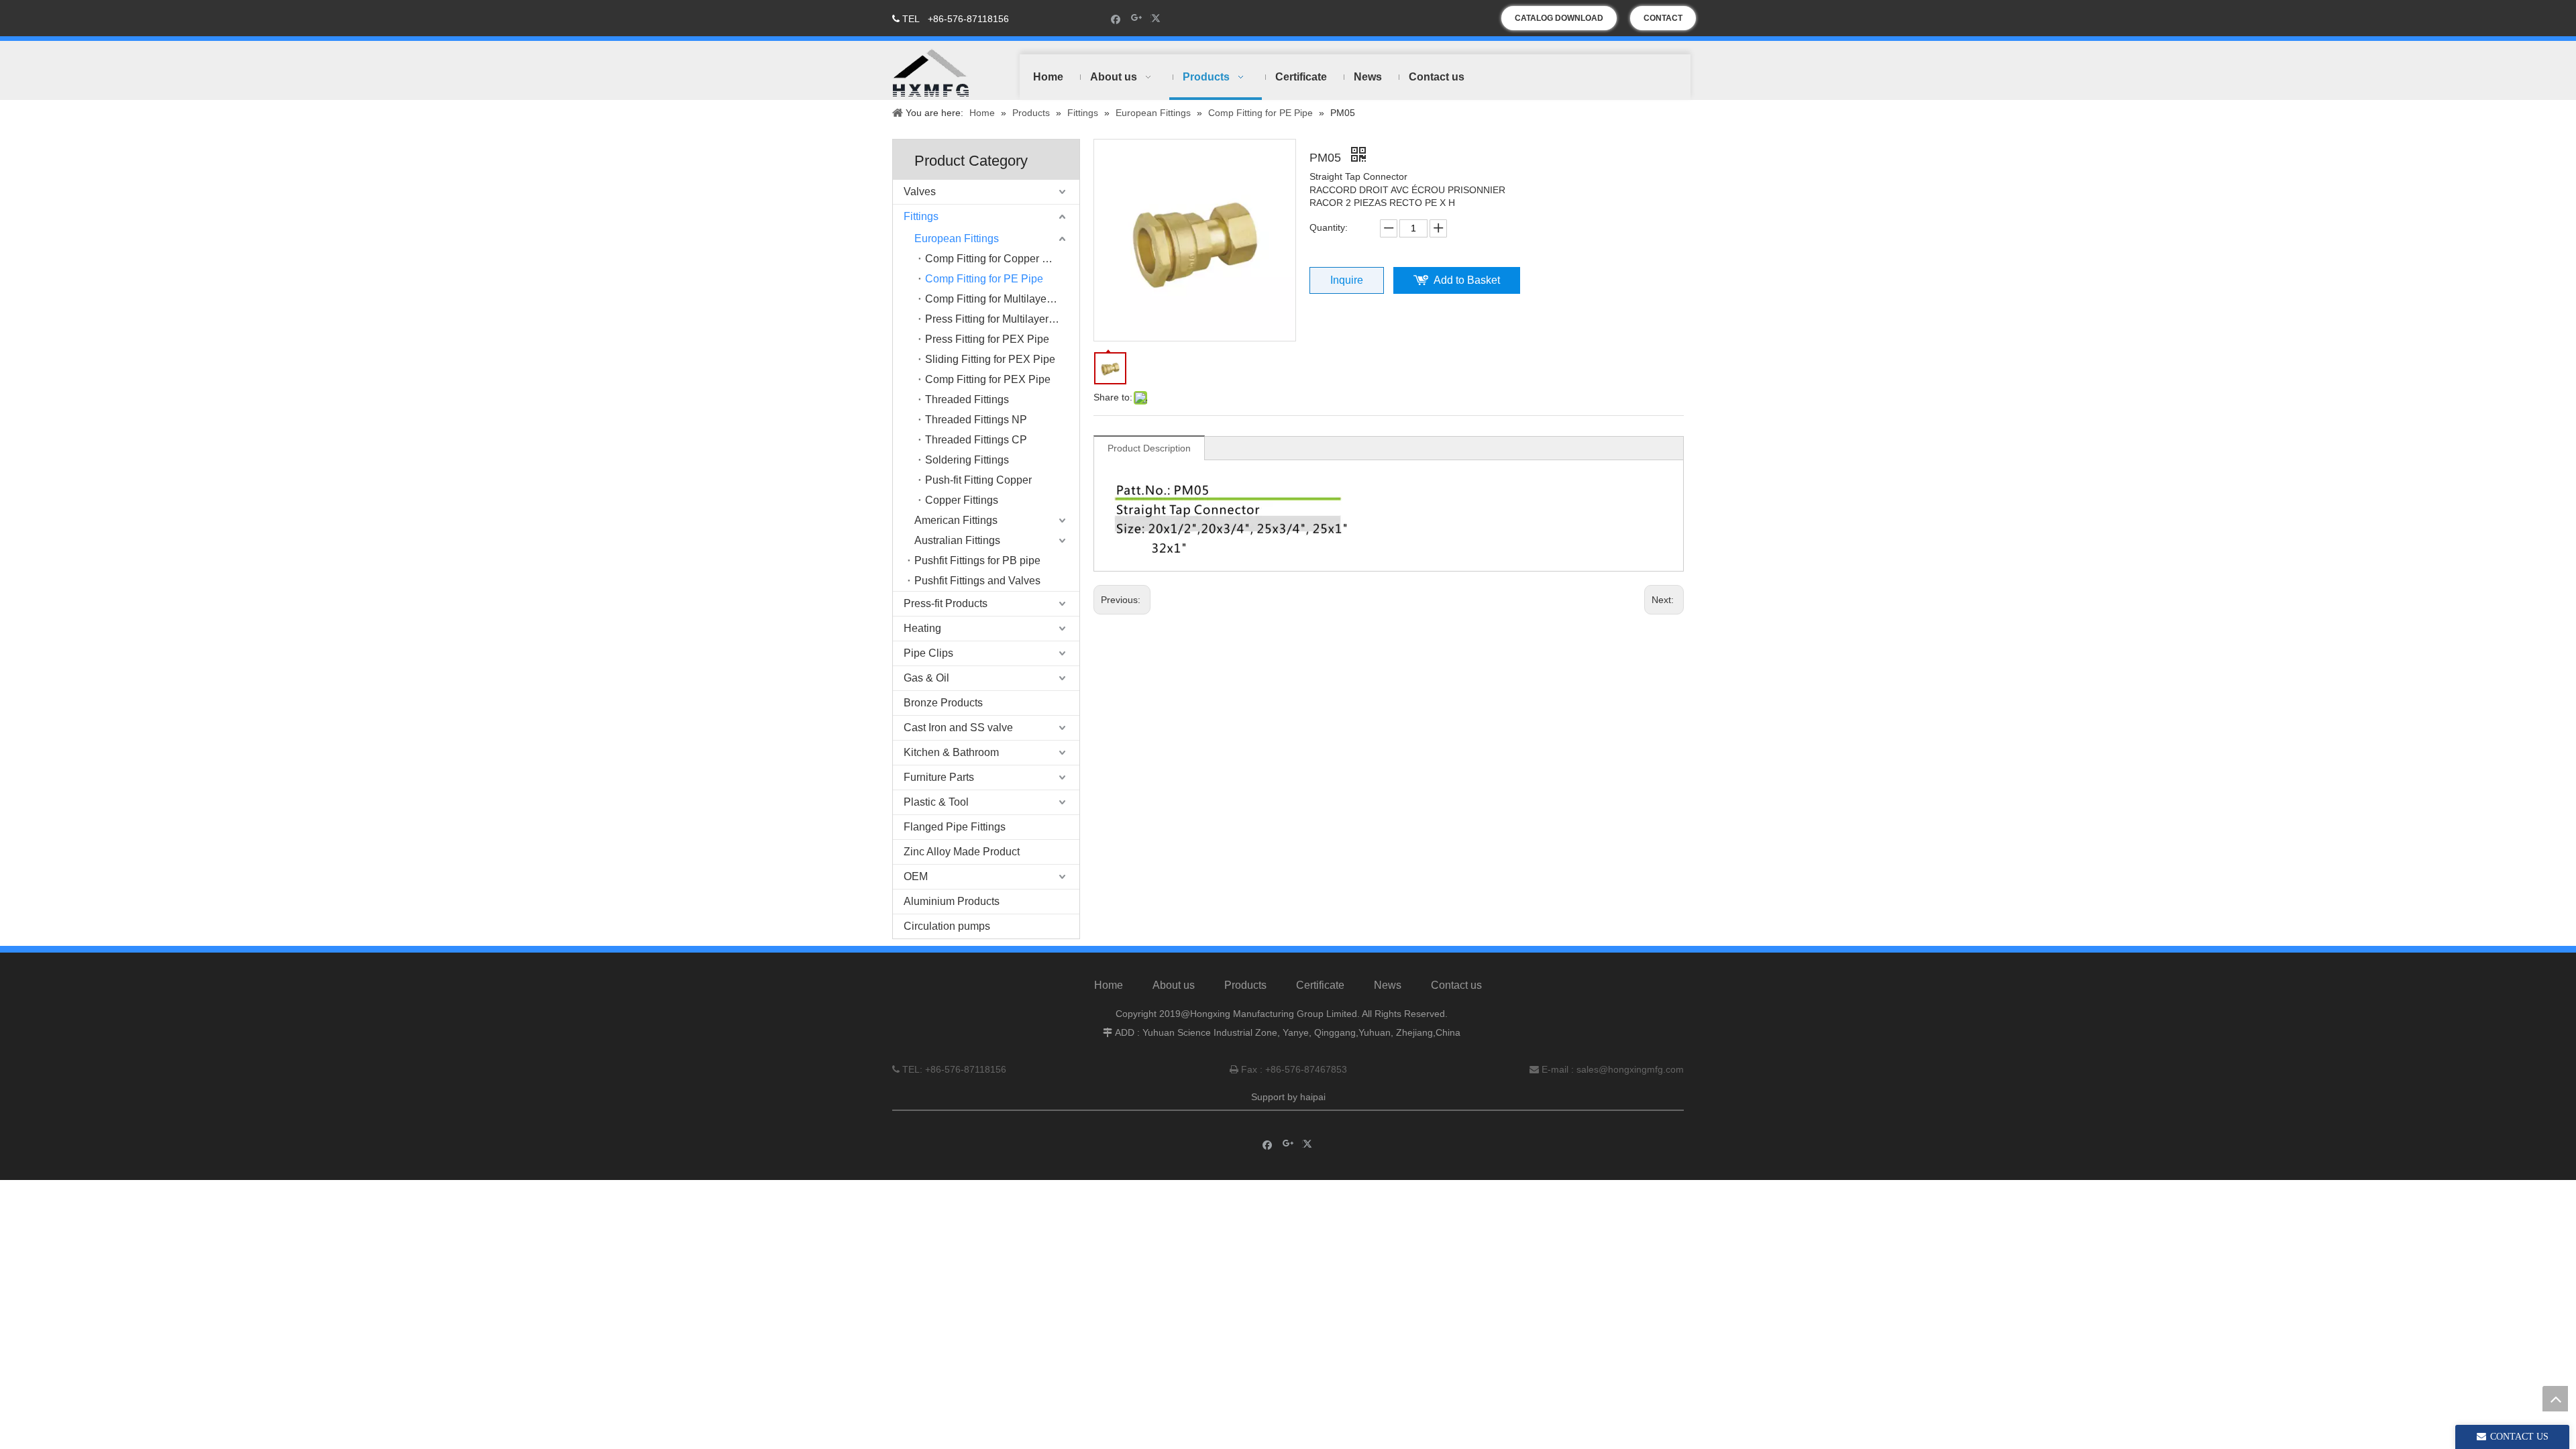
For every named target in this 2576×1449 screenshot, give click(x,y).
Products (1245, 985)
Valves (920, 192)
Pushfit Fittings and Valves (977, 581)
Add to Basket (1467, 280)
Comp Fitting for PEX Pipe (988, 379)
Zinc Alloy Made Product (962, 852)
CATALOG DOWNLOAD (1559, 18)
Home (1109, 985)
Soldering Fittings (967, 460)
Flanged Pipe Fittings (955, 827)
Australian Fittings (957, 540)
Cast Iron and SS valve (958, 728)
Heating (922, 628)
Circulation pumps (947, 926)
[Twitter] (1158, 18)
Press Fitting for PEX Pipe (987, 339)
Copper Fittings (962, 500)
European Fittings (957, 238)
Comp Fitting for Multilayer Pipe (1000, 299)
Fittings (921, 216)
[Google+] (1137, 18)
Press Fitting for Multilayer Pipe (999, 319)
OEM (916, 876)
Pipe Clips (928, 653)
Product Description (1149, 448)
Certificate (1320, 985)
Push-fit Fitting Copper (978, 480)
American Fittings (956, 520)
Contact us (1456, 985)
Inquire (1347, 280)
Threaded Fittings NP (976, 420)
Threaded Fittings (967, 399)
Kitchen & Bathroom (951, 752)
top (2555, 1399)
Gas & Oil (926, 678)
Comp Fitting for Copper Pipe (995, 259)
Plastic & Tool (936, 802)
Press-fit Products (946, 603)
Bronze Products (943, 703)
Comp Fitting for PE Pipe (984, 279)
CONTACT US (1663, 22)
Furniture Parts (939, 777)
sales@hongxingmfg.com (1630, 1069)
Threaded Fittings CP (976, 440)
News (1388, 985)
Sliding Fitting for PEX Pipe (990, 359)
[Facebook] (1116, 18)
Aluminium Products (952, 901)
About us (1174, 985)
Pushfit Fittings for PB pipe (977, 560)
